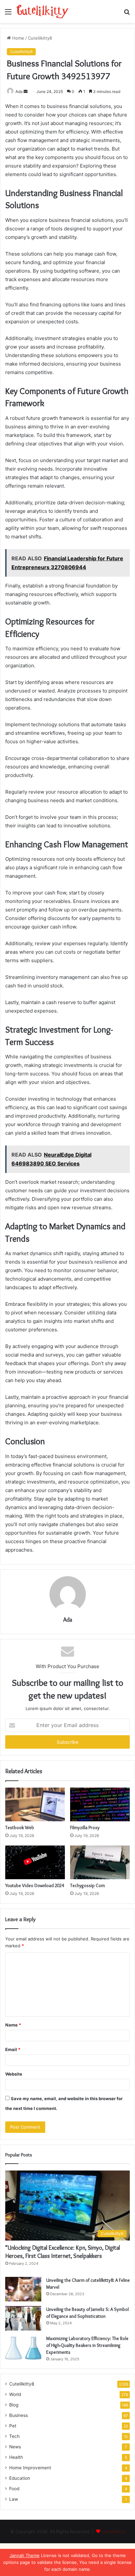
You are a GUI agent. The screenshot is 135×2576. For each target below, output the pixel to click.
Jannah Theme (25, 2555)
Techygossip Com (87, 1885)
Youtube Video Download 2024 (35, 1885)
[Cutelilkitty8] (43, 11)
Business (19, 2415)
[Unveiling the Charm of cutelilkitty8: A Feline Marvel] (23, 2289)
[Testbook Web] (35, 1804)
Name (13, 2025)
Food (14, 2489)
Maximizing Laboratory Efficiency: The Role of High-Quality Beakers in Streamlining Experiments (87, 2345)
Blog (14, 2405)
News (15, 2447)
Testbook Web (20, 1828)
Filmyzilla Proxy (85, 1828)
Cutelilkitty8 (40, 38)
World (15, 2394)
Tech (14, 2436)
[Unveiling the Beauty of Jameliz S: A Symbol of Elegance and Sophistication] (23, 2318)
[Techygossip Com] (100, 1862)
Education (20, 2478)
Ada (19, 91)
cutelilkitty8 (113, 2531)
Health (16, 2457)
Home (18, 38)
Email (13, 2049)
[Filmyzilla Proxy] (100, 1804)
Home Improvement (30, 2468)
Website (14, 2074)
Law (14, 2499)
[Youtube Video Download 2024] (35, 1862)
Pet (13, 2426)
